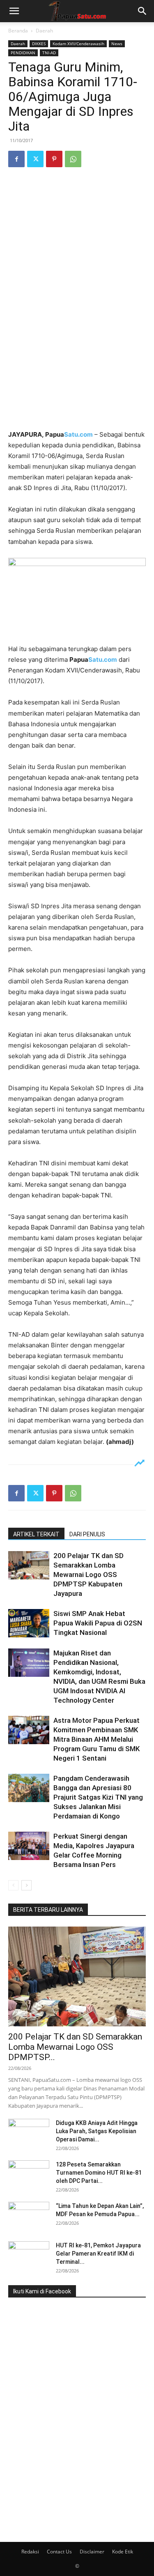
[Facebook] (16, 159)
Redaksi (30, 2552)
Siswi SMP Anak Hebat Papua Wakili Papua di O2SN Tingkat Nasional (98, 1623)
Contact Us (59, 2552)
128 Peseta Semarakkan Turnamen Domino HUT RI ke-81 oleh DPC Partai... (99, 2173)
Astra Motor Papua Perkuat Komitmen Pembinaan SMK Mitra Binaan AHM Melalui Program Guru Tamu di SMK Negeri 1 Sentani (97, 1739)
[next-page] (26, 1885)
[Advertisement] (77, 344)
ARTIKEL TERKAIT (36, 1534)
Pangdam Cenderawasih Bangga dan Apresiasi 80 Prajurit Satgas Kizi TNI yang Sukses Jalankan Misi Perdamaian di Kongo (98, 1797)
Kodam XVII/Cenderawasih (78, 44)
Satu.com (78, 434)
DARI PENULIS (87, 1534)
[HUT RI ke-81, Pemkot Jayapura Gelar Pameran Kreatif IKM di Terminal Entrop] (29, 2256)
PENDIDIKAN (23, 53)
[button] (14, 11)
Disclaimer (92, 2552)
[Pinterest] (54, 159)
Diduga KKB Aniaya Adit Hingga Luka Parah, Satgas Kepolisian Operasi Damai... (97, 2131)
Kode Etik (123, 2552)
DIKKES (39, 44)
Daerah (44, 31)
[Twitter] (35, 159)
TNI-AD (49, 53)
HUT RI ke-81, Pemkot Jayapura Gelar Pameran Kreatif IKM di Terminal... (98, 2254)
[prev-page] (13, 1885)
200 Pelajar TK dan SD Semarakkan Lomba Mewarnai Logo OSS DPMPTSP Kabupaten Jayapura (88, 1575)
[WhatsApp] (73, 159)
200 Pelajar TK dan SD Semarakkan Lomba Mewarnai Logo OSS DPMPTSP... (75, 2047)
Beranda (18, 31)
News (117, 44)
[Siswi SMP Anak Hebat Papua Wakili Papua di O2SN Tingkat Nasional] (29, 1623)
